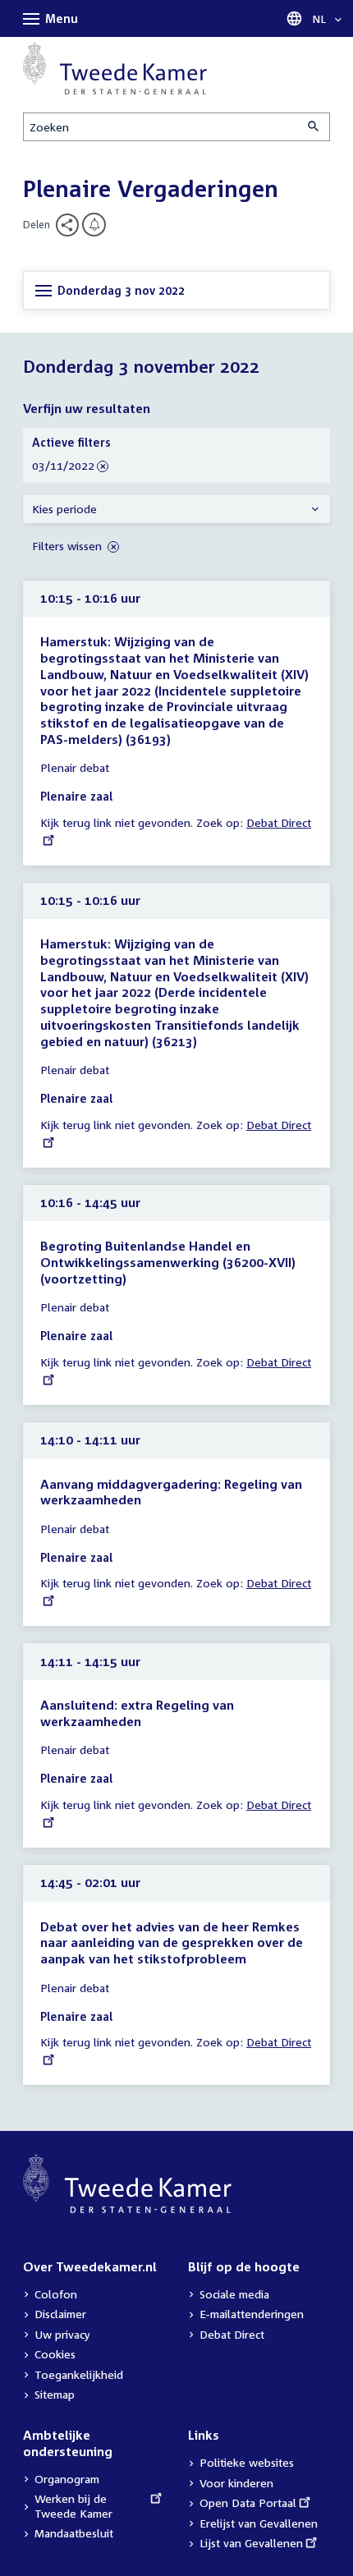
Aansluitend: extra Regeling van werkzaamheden (137, 1713)
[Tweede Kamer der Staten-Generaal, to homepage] (115, 68)
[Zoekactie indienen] (314, 127)
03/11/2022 (63, 466)
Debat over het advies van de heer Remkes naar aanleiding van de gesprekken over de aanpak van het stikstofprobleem (172, 1942)
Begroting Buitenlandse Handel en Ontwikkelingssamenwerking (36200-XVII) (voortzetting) (168, 1262)
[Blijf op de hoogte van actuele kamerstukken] (94, 225)
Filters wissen (69, 546)
